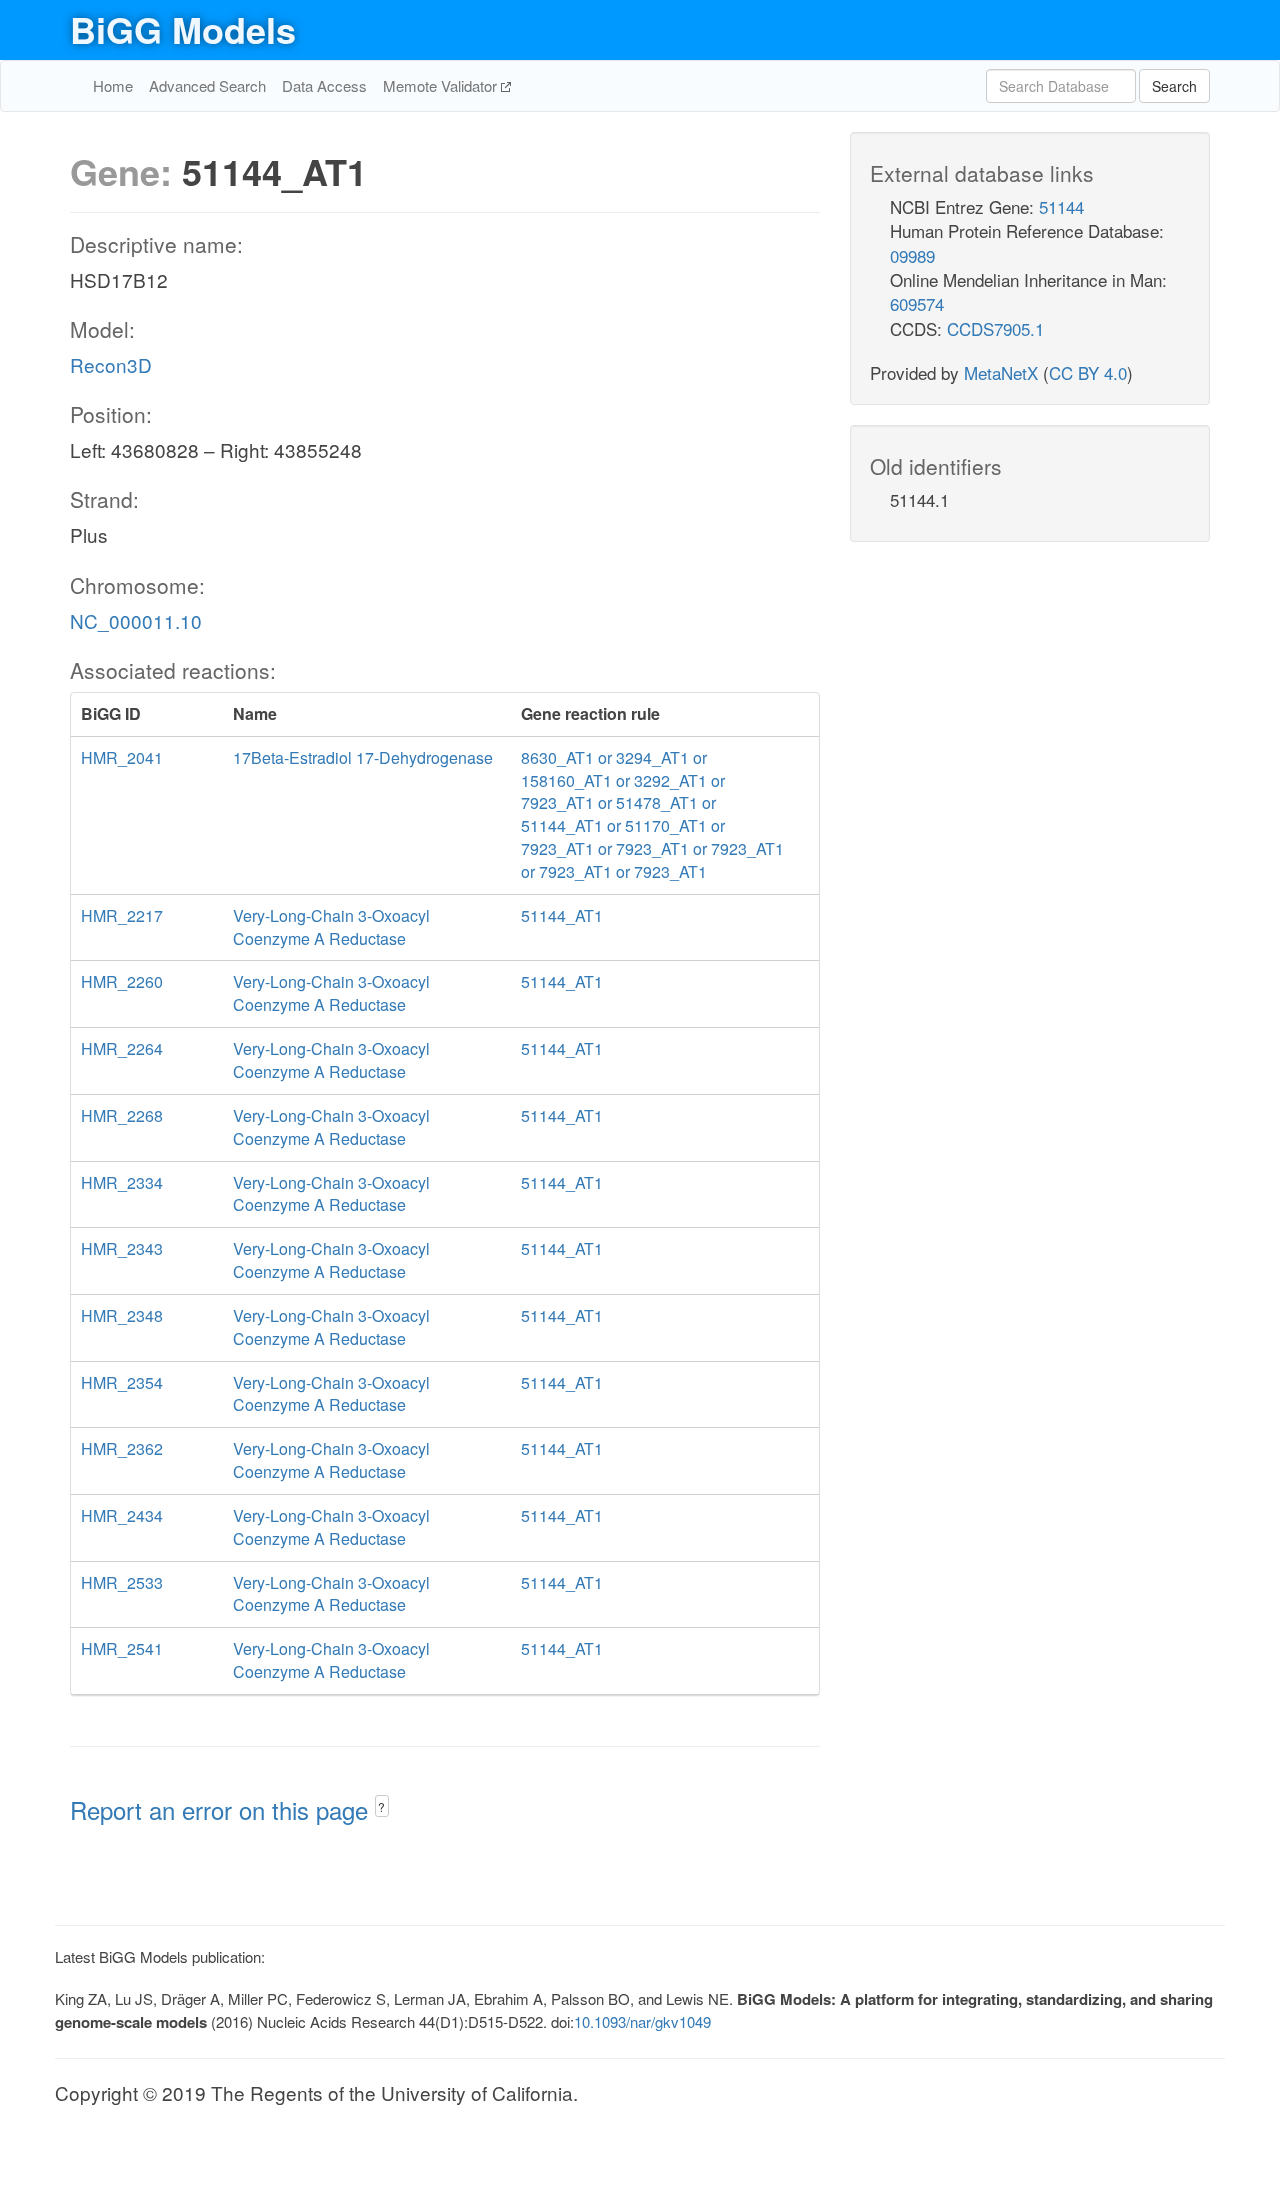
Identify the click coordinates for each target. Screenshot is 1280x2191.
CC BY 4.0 (1088, 372)
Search (1174, 86)
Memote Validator (442, 85)
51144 (1061, 206)
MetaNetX (1001, 372)
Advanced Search (207, 85)
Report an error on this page (222, 1809)
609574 (917, 303)
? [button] (381, 1806)
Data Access (324, 85)
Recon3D (111, 364)
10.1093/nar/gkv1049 (642, 2021)
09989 (912, 255)
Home (113, 85)
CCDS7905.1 (995, 328)
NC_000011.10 (136, 620)
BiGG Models (183, 29)
